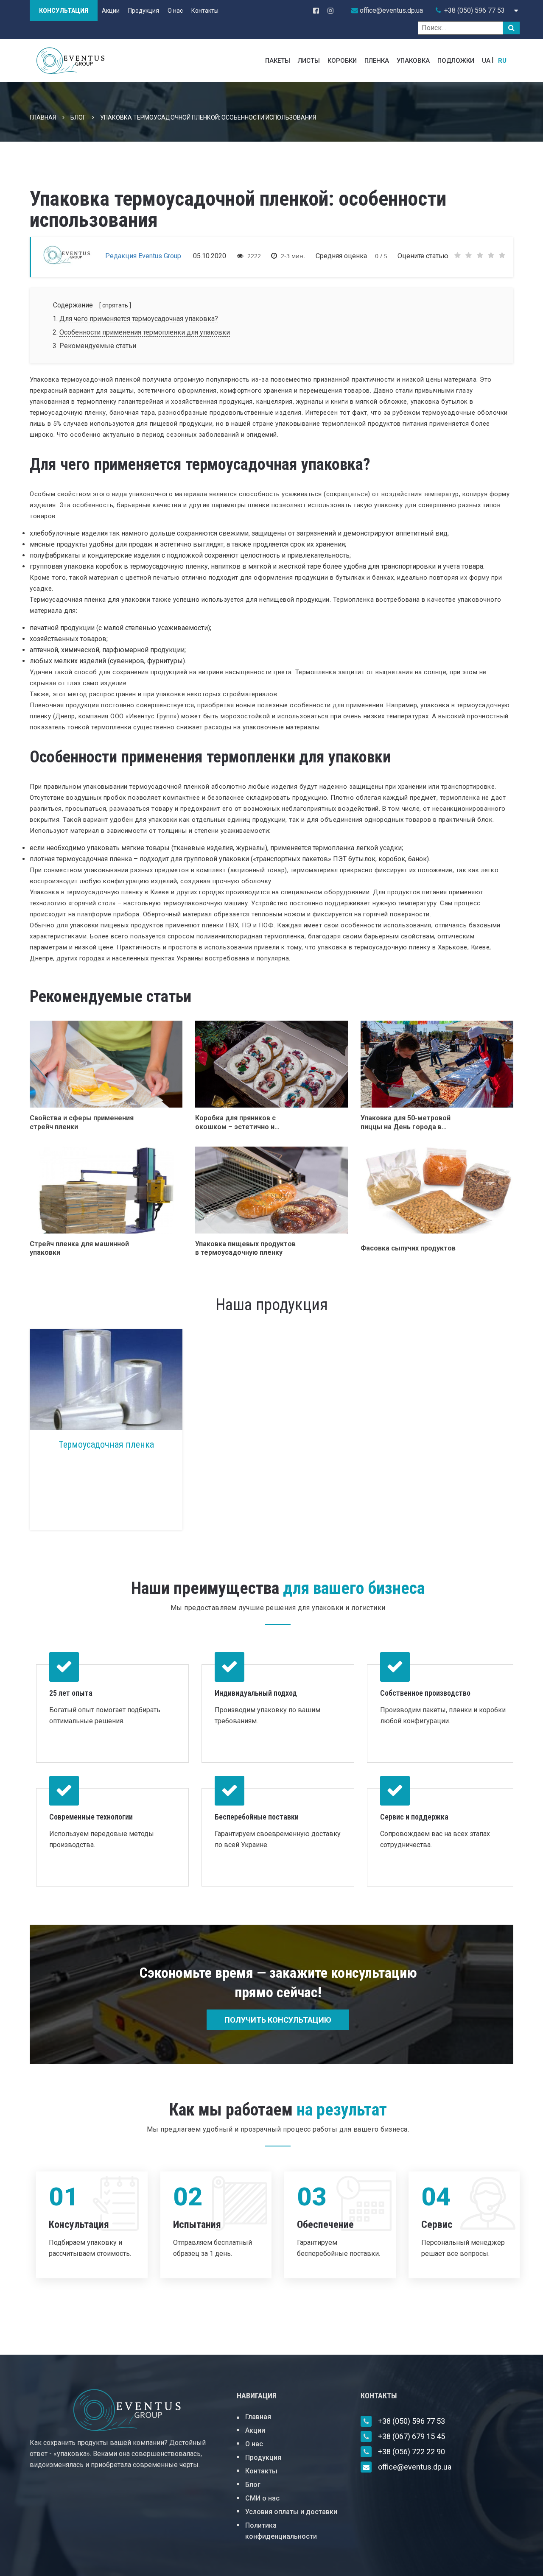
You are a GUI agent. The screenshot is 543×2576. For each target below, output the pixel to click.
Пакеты (278, 61)
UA (486, 61)
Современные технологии (91, 1817)
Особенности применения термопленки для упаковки (145, 332)
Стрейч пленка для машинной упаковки (79, 1248)
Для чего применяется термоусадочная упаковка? (139, 319)
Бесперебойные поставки (257, 1817)
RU (502, 61)
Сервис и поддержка (414, 1817)
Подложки (456, 61)
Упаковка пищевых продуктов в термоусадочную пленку (245, 1248)
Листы (309, 61)
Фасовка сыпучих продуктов (408, 1248)
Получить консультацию (278, 2020)
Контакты (205, 11)
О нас (175, 11)
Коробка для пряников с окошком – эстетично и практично (235, 1123)
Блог (78, 117)
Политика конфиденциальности (281, 2531)
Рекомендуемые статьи (98, 346)
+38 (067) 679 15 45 (411, 2436)
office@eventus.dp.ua (415, 2467)
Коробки (342, 61)
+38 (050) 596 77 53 (474, 10)
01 (64, 2197)
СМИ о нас (262, 2498)
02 (188, 2197)
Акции (111, 11)
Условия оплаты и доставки (291, 2512)
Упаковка (413, 61)
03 (312, 2197)
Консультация (64, 11)
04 (436, 2197)
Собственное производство (425, 1693)
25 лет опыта (71, 1693)
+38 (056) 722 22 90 (411, 2452)
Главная (43, 117)
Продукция (144, 11)
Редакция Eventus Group (144, 256)
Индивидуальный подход (256, 1693)
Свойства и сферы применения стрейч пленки (82, 1122)
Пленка (377, 61)
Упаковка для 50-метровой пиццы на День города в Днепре (406, 1123)
